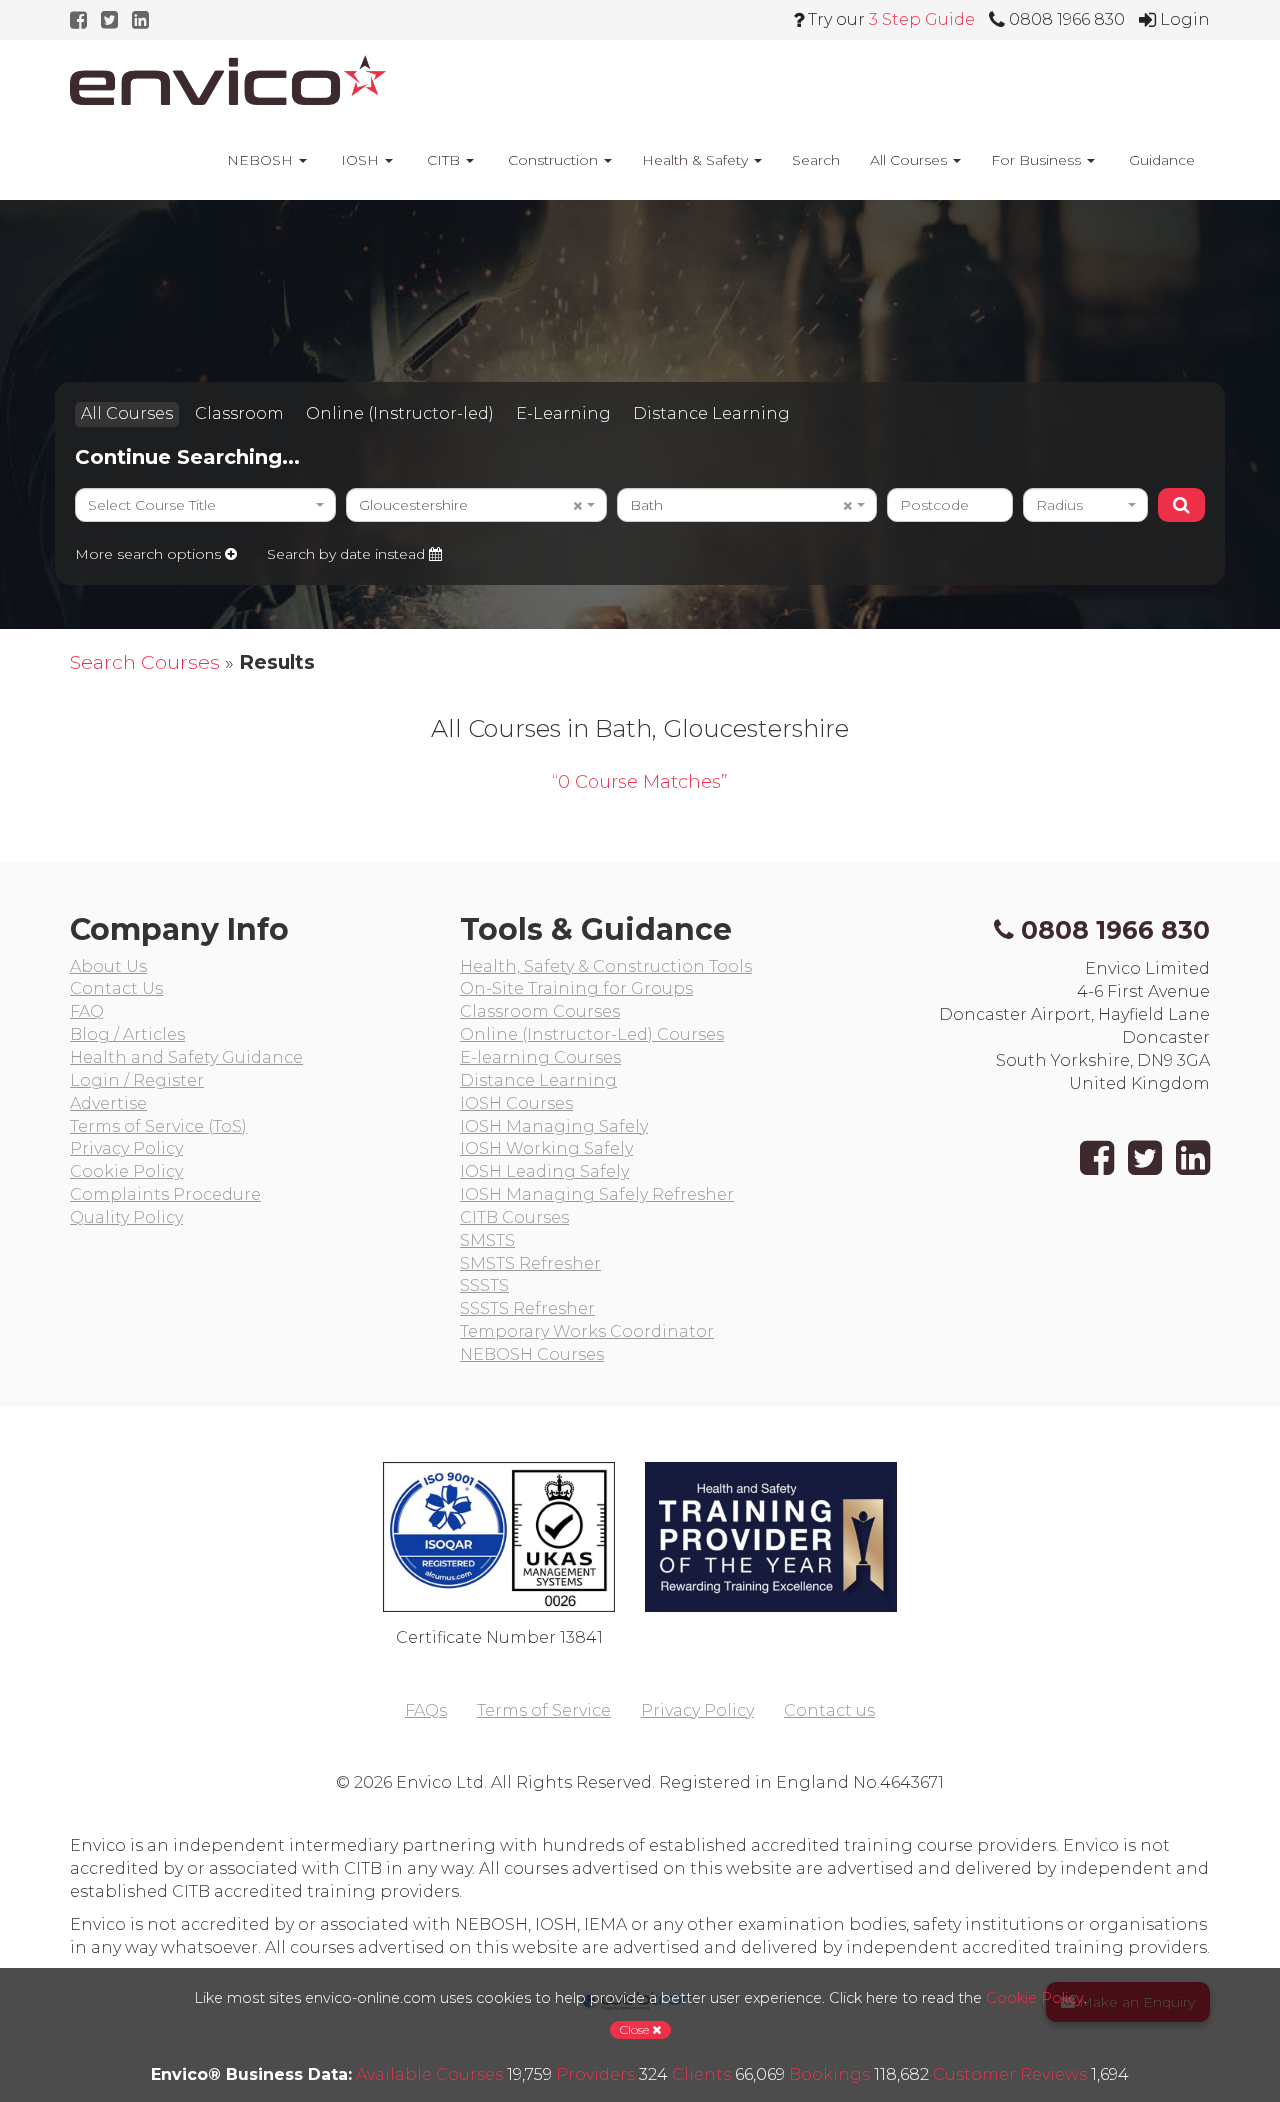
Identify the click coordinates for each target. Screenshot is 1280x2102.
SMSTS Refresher (530, 1263)
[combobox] (205, 505)
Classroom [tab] (239, 413)
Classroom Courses (540, 1011)
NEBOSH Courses (532, 1354)
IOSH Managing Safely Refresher (597, 1194)
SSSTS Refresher (527, 1308)
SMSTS (487, 1240)
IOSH (360, 160)
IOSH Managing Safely (554, 1126)
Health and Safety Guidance (186, 1057)
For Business (1038, 160)
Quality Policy (126, 1217)
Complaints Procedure (165, 1194)
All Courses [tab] (127, 413)
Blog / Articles (127, 1034)
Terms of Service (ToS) (158, 1126)
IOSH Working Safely (546, 1148)
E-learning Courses (540, 1057)
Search (816, 160)
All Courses (910, 160)
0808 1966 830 (1115, 930)
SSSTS (484, 1285)
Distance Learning (538, 1080)
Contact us (829, 1710)
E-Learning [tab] (563, 413)
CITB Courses (514, 1217)
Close (636, 2029)
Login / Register (137, 1080)
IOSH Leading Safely (544, 1171)
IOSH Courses (516, 1103)
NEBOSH (260, 160)
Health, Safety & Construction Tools (606, 966)
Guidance (1160, 160)
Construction (553, 160)
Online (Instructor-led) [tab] (400, 413)
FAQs (426, 1710)
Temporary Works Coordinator (587, 1331)
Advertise (108, 1103)
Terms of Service (544, 1710)
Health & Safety (697, 160)
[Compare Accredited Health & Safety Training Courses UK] (228, 80)
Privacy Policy (126, 1148)
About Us (108, 966)
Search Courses (145, 662)
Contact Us (116, 988)
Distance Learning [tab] (711, 413)
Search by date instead (348, 554)
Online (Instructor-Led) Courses (592, 1034)
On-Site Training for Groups (576, 988)
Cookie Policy (126, 1171)
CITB (443, 160)
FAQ (87, 1011)
